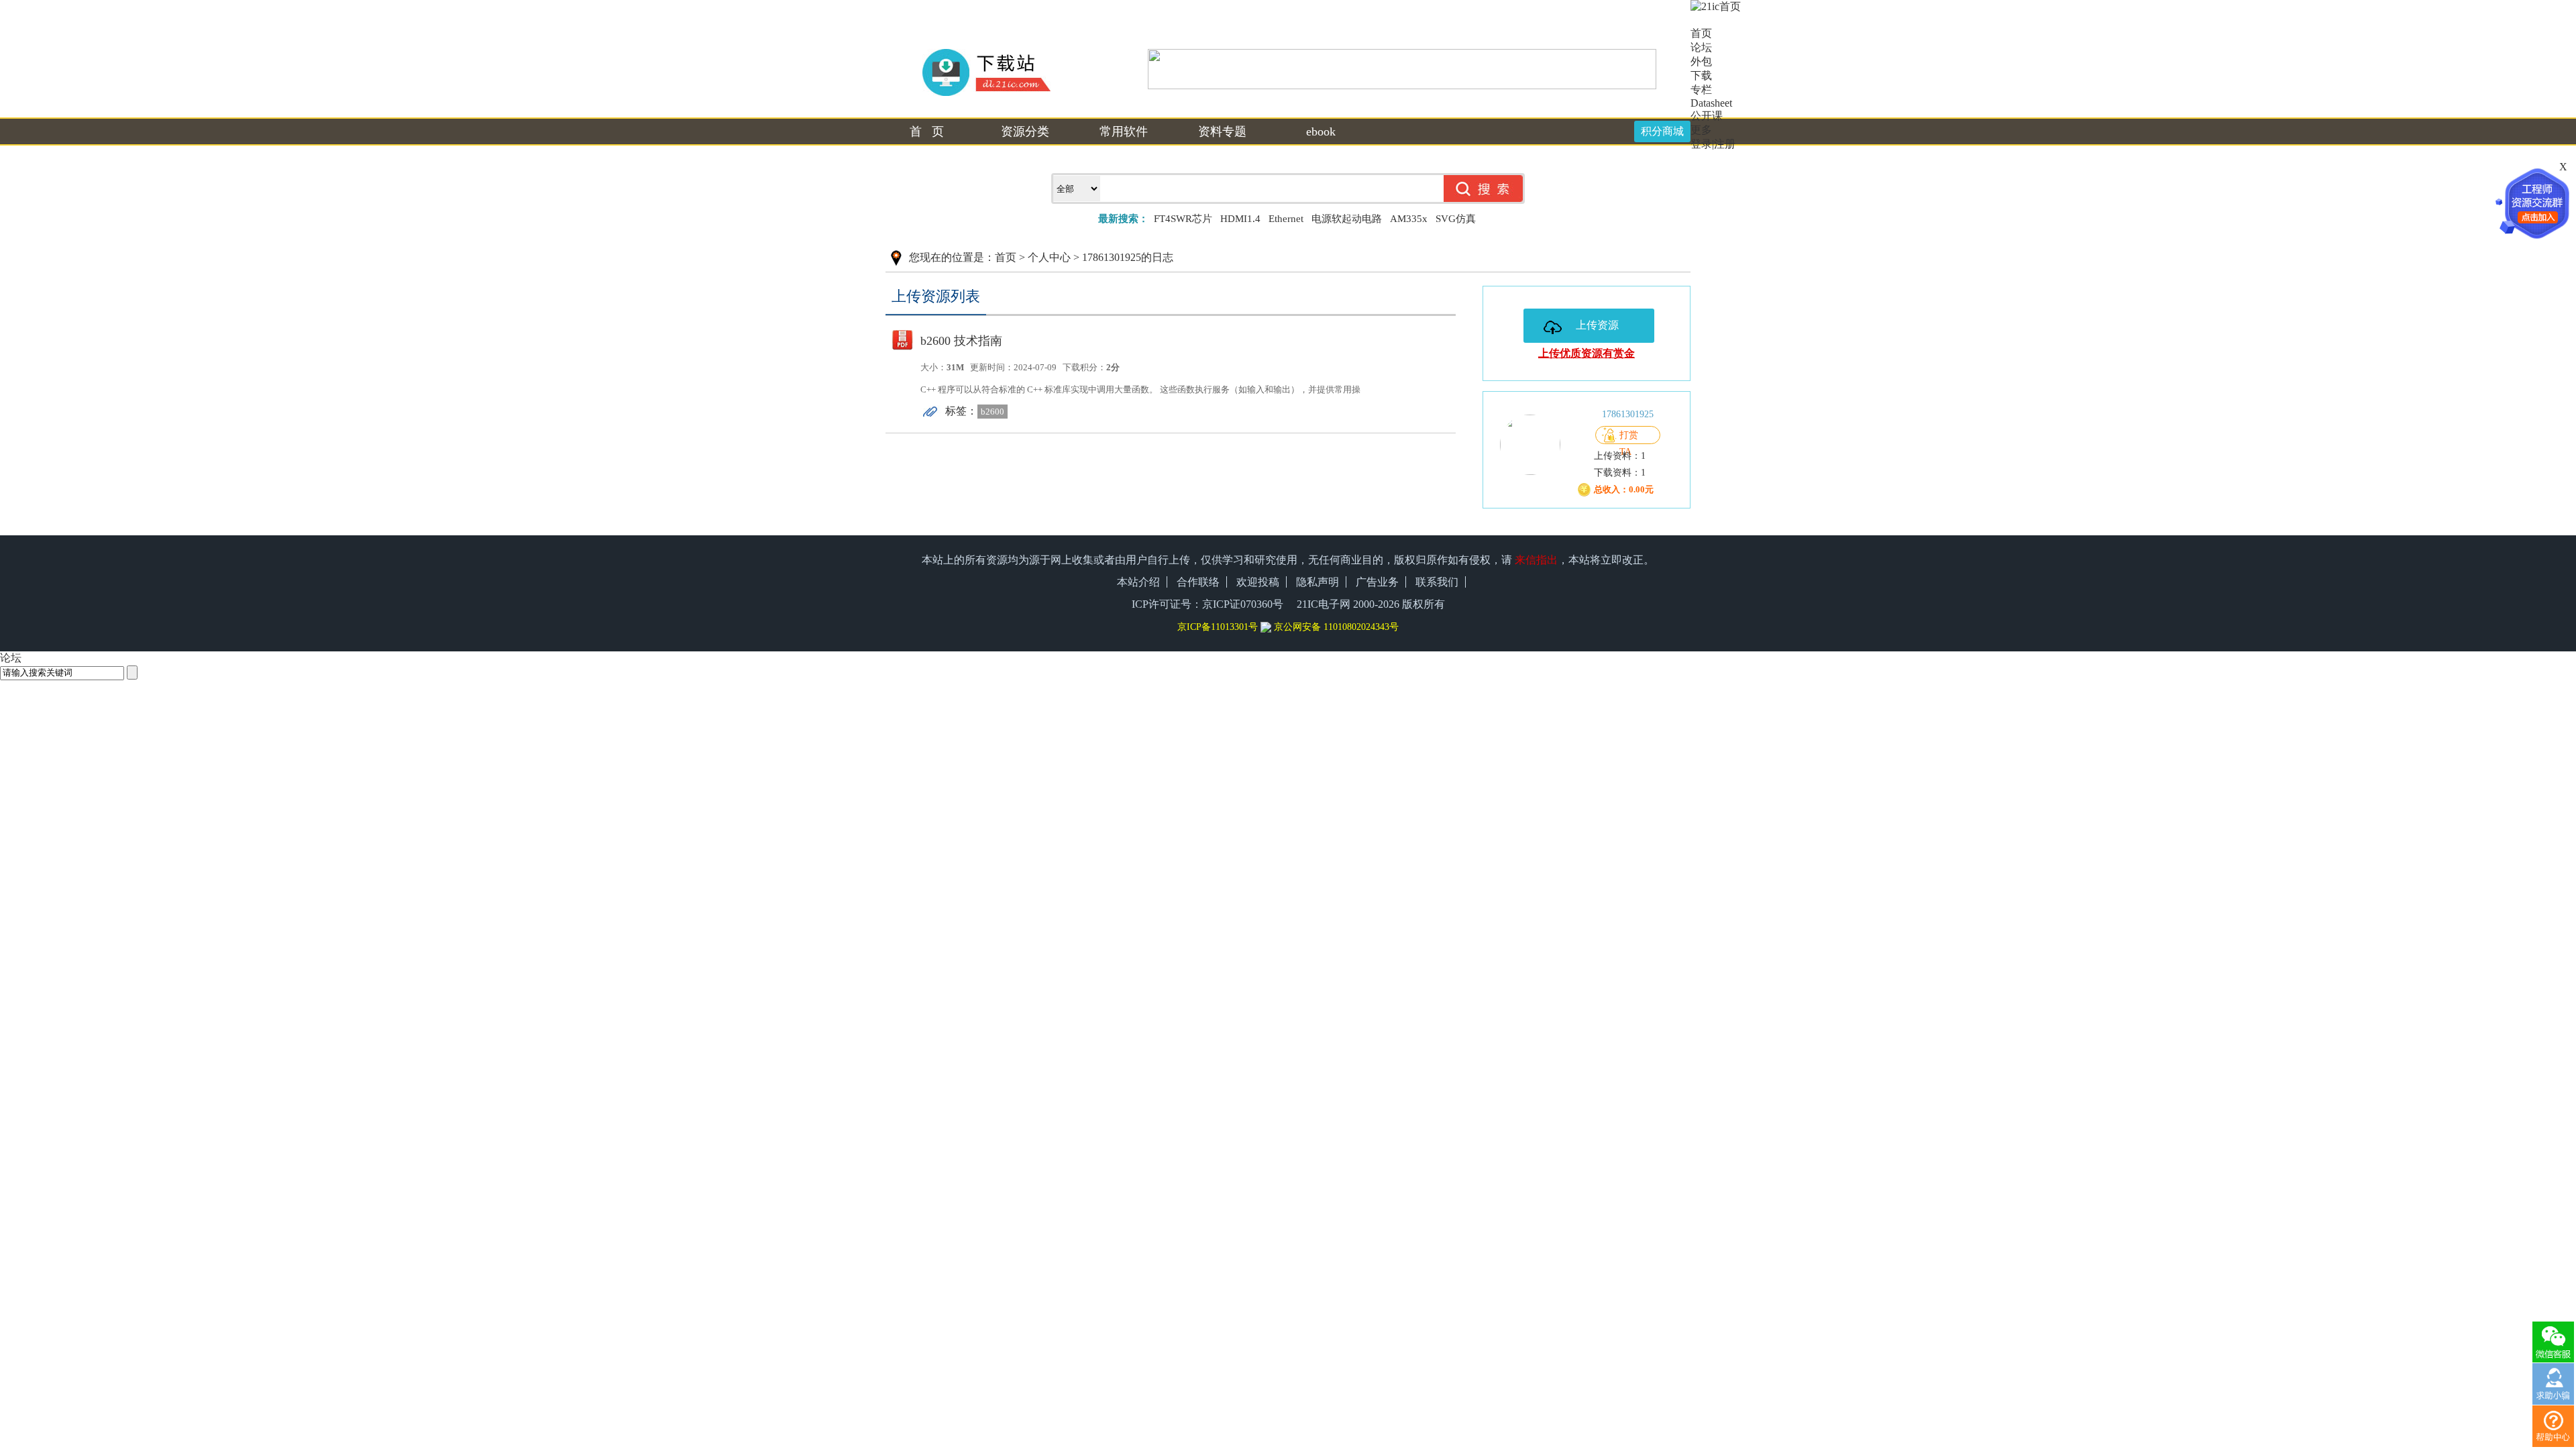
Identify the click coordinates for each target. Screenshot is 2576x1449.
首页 (1006, 257)
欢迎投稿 (1258, 582)
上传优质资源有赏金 (1587, 353)
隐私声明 (1318, 582)
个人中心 (1049, 257)
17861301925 (1628, 414)
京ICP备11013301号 (1218, 627)
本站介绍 (1138, 582)
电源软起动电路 (1347, 219)
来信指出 (1536, 560)
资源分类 (1025, 131)
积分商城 (1662, 131)
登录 (1701, 144)
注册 (1725, 144)
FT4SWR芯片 (1183, 219)
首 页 (927, 131)
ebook (1321, 131)
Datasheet (1711, 103)
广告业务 (1377, 582)
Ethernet (1286, 219)
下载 (1701, 75)
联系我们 (1437, 582)
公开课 (1707, 116)
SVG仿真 (1456, 219)
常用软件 (1124, 131)
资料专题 (1222, 131)
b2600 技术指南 (961, 341)
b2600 (992, 412)
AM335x (1409, 219)
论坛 (1701, 47)
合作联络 (1198, 582)
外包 (1701, 61)
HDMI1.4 (1240, 219)
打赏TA (1629, 437)
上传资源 (1597, 325)
